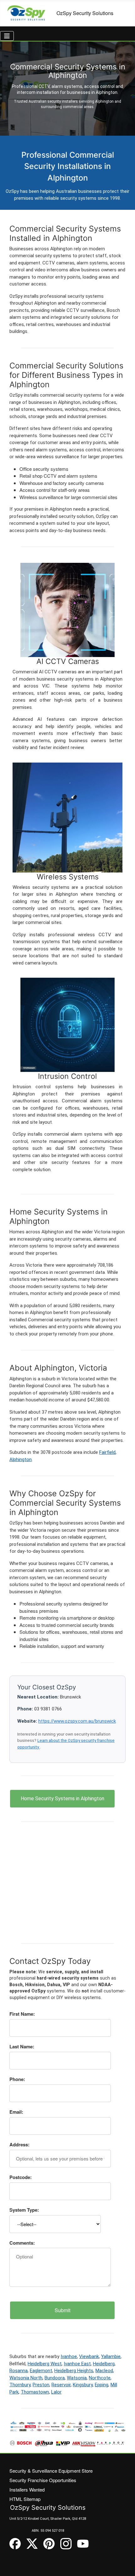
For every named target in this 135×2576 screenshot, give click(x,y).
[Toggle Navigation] (7, 36)
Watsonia (77, 2378)
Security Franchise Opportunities (43, 2480)
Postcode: (21, 2177)
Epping (102, 2385)
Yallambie (111, 2356)
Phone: (17, 2079)
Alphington (21, 1459)
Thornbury (20, 2385)
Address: (19, 2144)
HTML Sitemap (25, 2499)
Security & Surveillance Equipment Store (51, 2471)
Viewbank (89, 2356)
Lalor (56, 2392)
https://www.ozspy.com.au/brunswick (77, 1721)
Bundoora (55, 2378)
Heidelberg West (45, 2364)
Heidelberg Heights (74, 2371)
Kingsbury (83, 2385)
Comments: (22, 2243)
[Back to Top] (124, 2565)
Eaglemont (41, 2371)
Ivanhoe (69, 2356)
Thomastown (35, 2392)
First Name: (22, 2014)
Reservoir (61, 2385)
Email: (16, 2112)
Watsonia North (26, 2378)
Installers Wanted (27, 2489)
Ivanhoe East (77, 2364)
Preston (41, 2385)
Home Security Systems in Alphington (62, 1799)
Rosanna (19, 2371)
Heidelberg (104, 2364)
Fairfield (107, 1452)
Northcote (100, 2378)
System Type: (24, 2210)
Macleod (104, 2371)
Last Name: (22, 2046)
